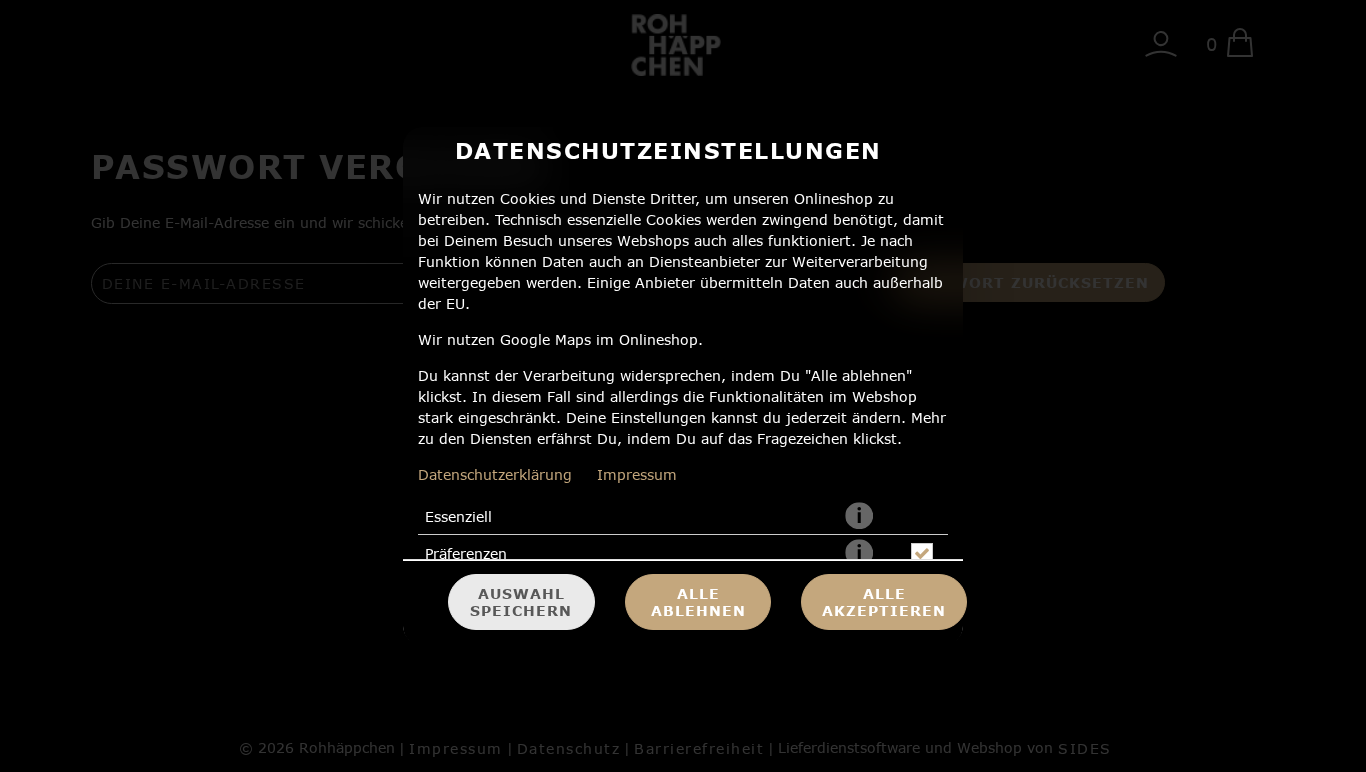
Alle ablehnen (698, 602)
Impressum (637, 474)
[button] (859, 517)
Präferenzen (466, 553)
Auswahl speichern (521, 602)
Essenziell (458, 516)
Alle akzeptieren (884, 602)
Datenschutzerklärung (495, 474)
